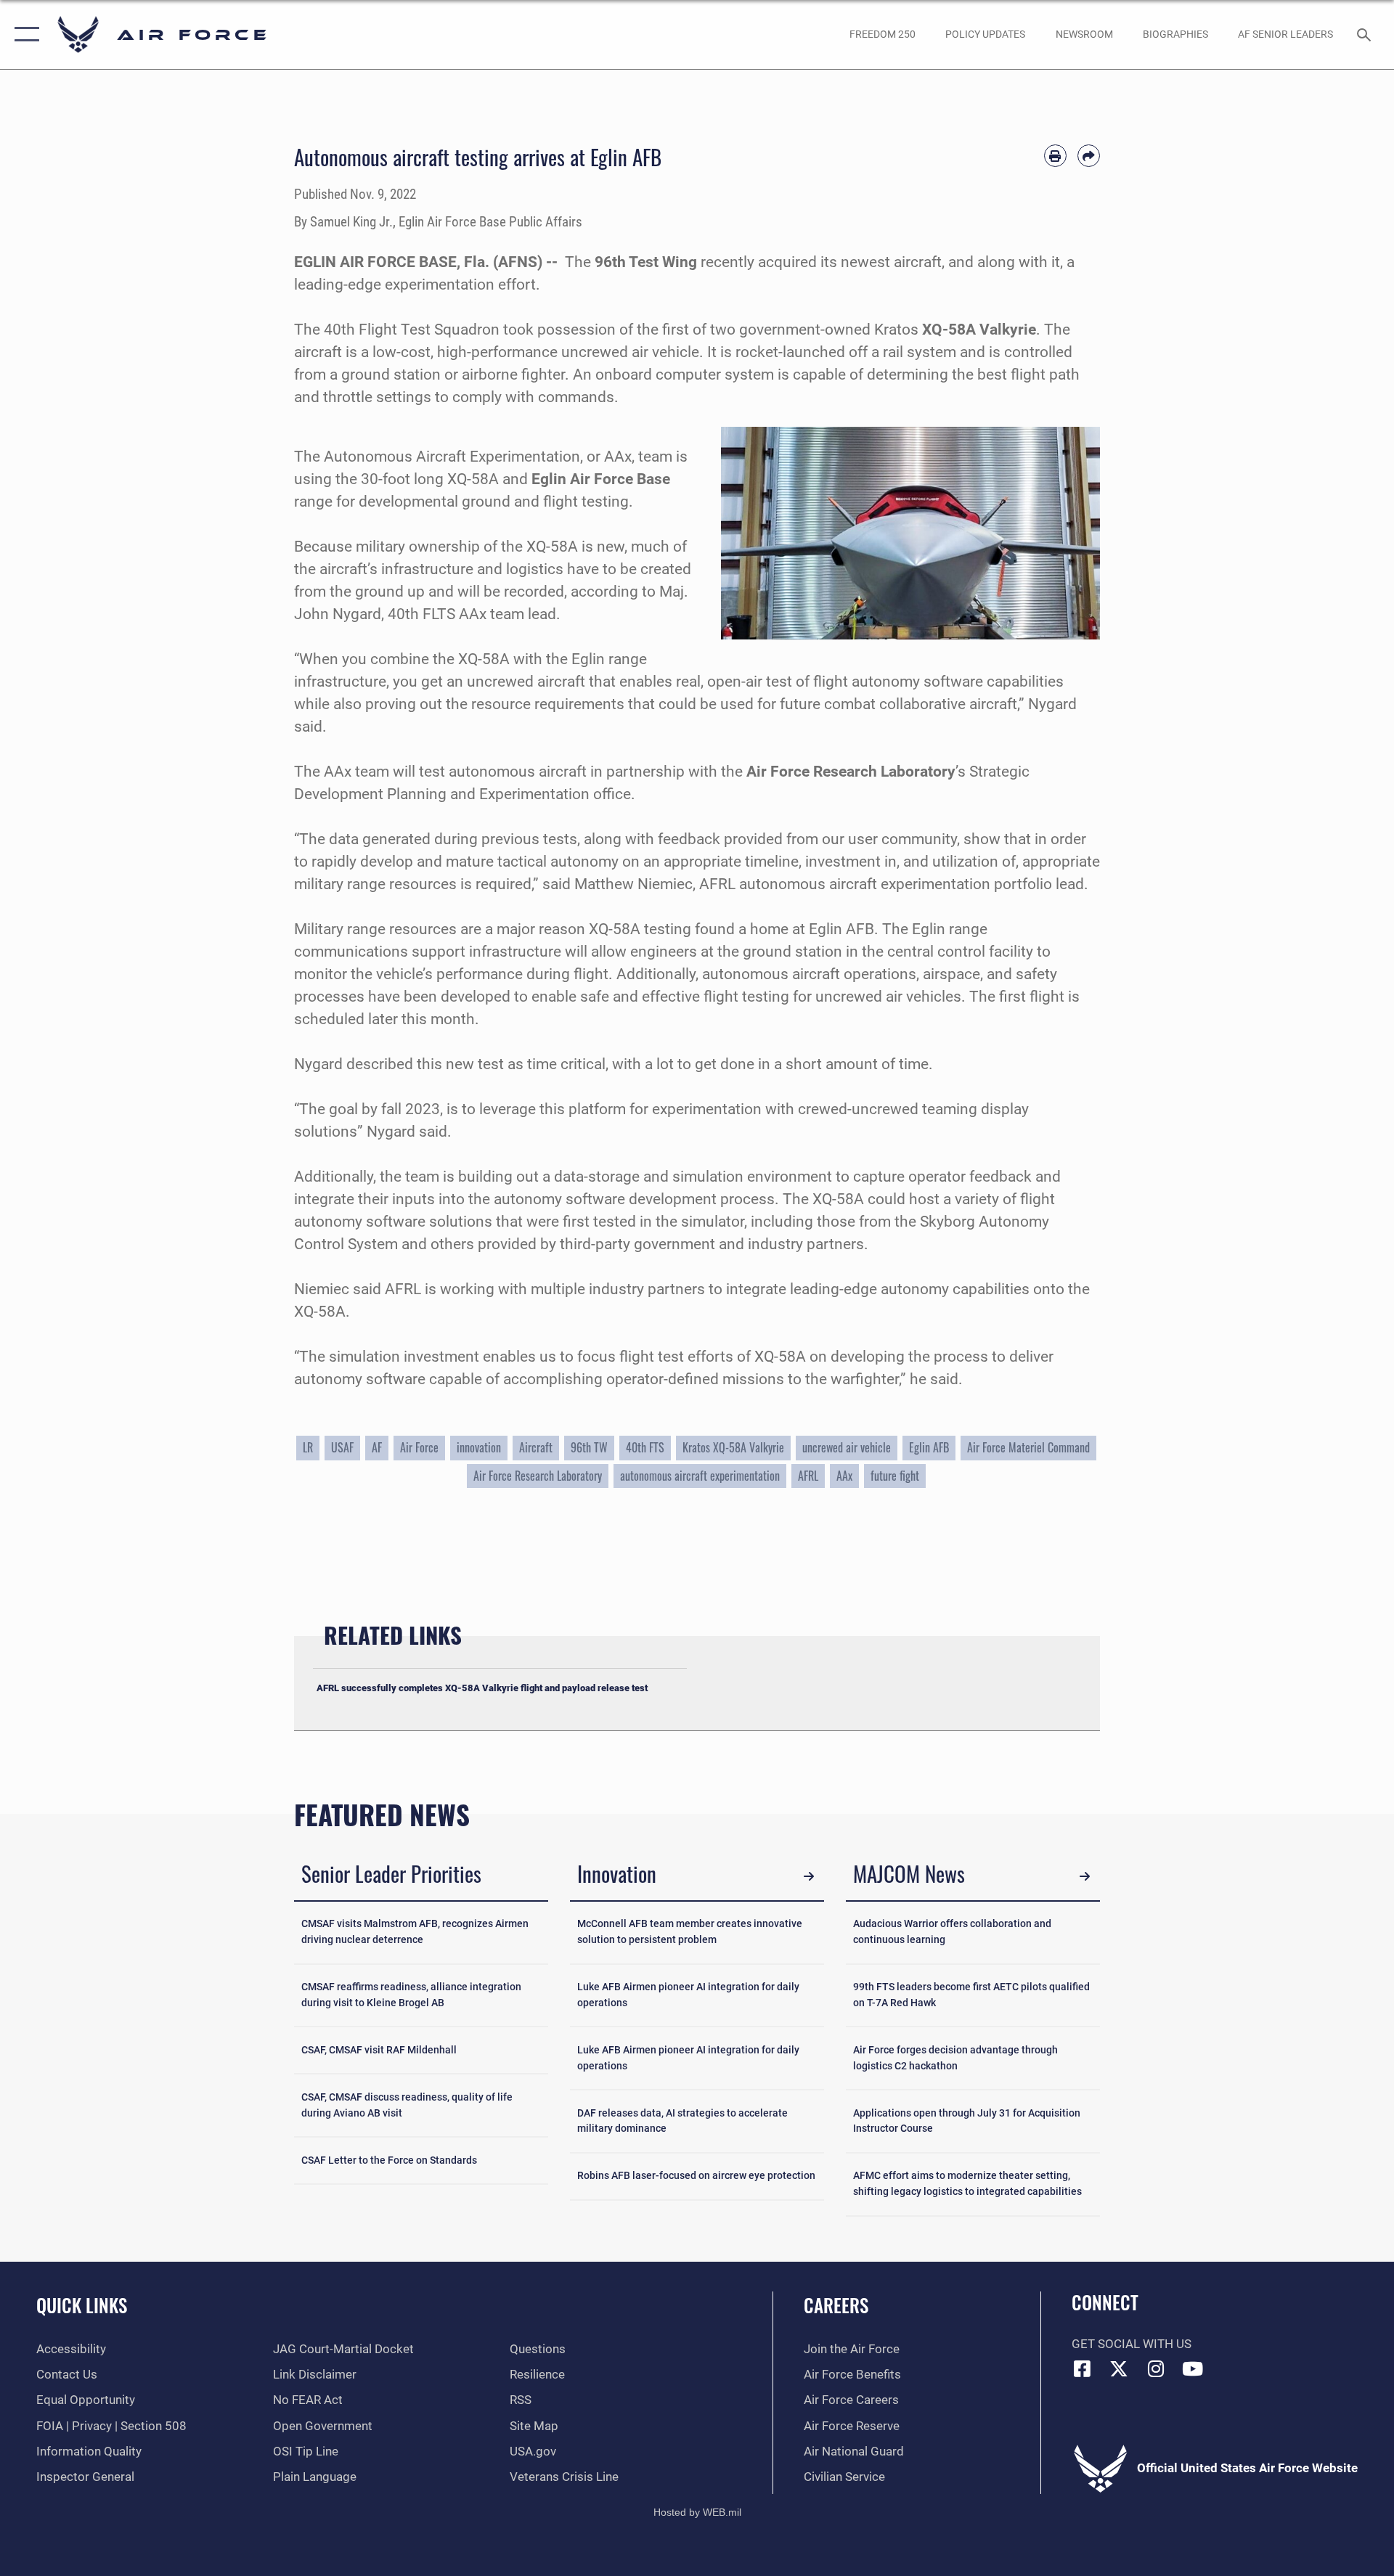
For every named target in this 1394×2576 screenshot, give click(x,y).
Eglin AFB (929, 1447)
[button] (24, 34)
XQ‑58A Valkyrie (979, 330)
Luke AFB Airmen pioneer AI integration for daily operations (688, 1995)
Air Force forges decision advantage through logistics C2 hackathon (955, 2058)
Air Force (419, 1447)
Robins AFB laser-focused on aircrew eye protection (696, 2176)
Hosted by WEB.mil (697, 2512)
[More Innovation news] (809, 1876)
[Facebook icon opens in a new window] (1083, 2368)
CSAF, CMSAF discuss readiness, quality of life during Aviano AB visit (407, 2105)
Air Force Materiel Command (1028, 1447)
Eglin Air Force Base (601, 479)
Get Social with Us (1132, 2344)
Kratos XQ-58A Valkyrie (733, 1447)
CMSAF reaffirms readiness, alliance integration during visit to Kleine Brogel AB (411, 1995)
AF (377, 1447)
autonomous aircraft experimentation (700, 1476)
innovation (479, 1447)
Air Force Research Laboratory (851, 772)
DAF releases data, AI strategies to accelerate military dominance (682, 2121)
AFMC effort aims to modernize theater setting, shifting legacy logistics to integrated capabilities (967, 2184)
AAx (844, 1476)
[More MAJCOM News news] (1085, 1876)
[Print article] (1055, 156)
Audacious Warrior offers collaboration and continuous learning (952, 1932)
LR (308, 1447)
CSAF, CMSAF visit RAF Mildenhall (379, 2050)
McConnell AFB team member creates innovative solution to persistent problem (690, 1932)
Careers (836, 2305)
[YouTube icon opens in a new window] (1193, 2368)
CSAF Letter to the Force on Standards (389, 2160)
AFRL (808, 1476)
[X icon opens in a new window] (1119, 2368)
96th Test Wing (646, 262)
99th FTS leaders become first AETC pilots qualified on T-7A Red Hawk (971, 1995)
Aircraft (536, 1447)
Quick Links (82, 2305)
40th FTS (645, 1447)
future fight (895, 1476)
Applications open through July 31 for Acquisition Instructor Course (967, 2121)
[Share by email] (1089, 156)
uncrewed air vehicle (847, 1447)
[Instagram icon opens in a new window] (1156, 2368)
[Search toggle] (1365, 34)
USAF (342, 1447)
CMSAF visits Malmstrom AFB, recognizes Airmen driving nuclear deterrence (415, 1932)
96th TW (589, 1447)
